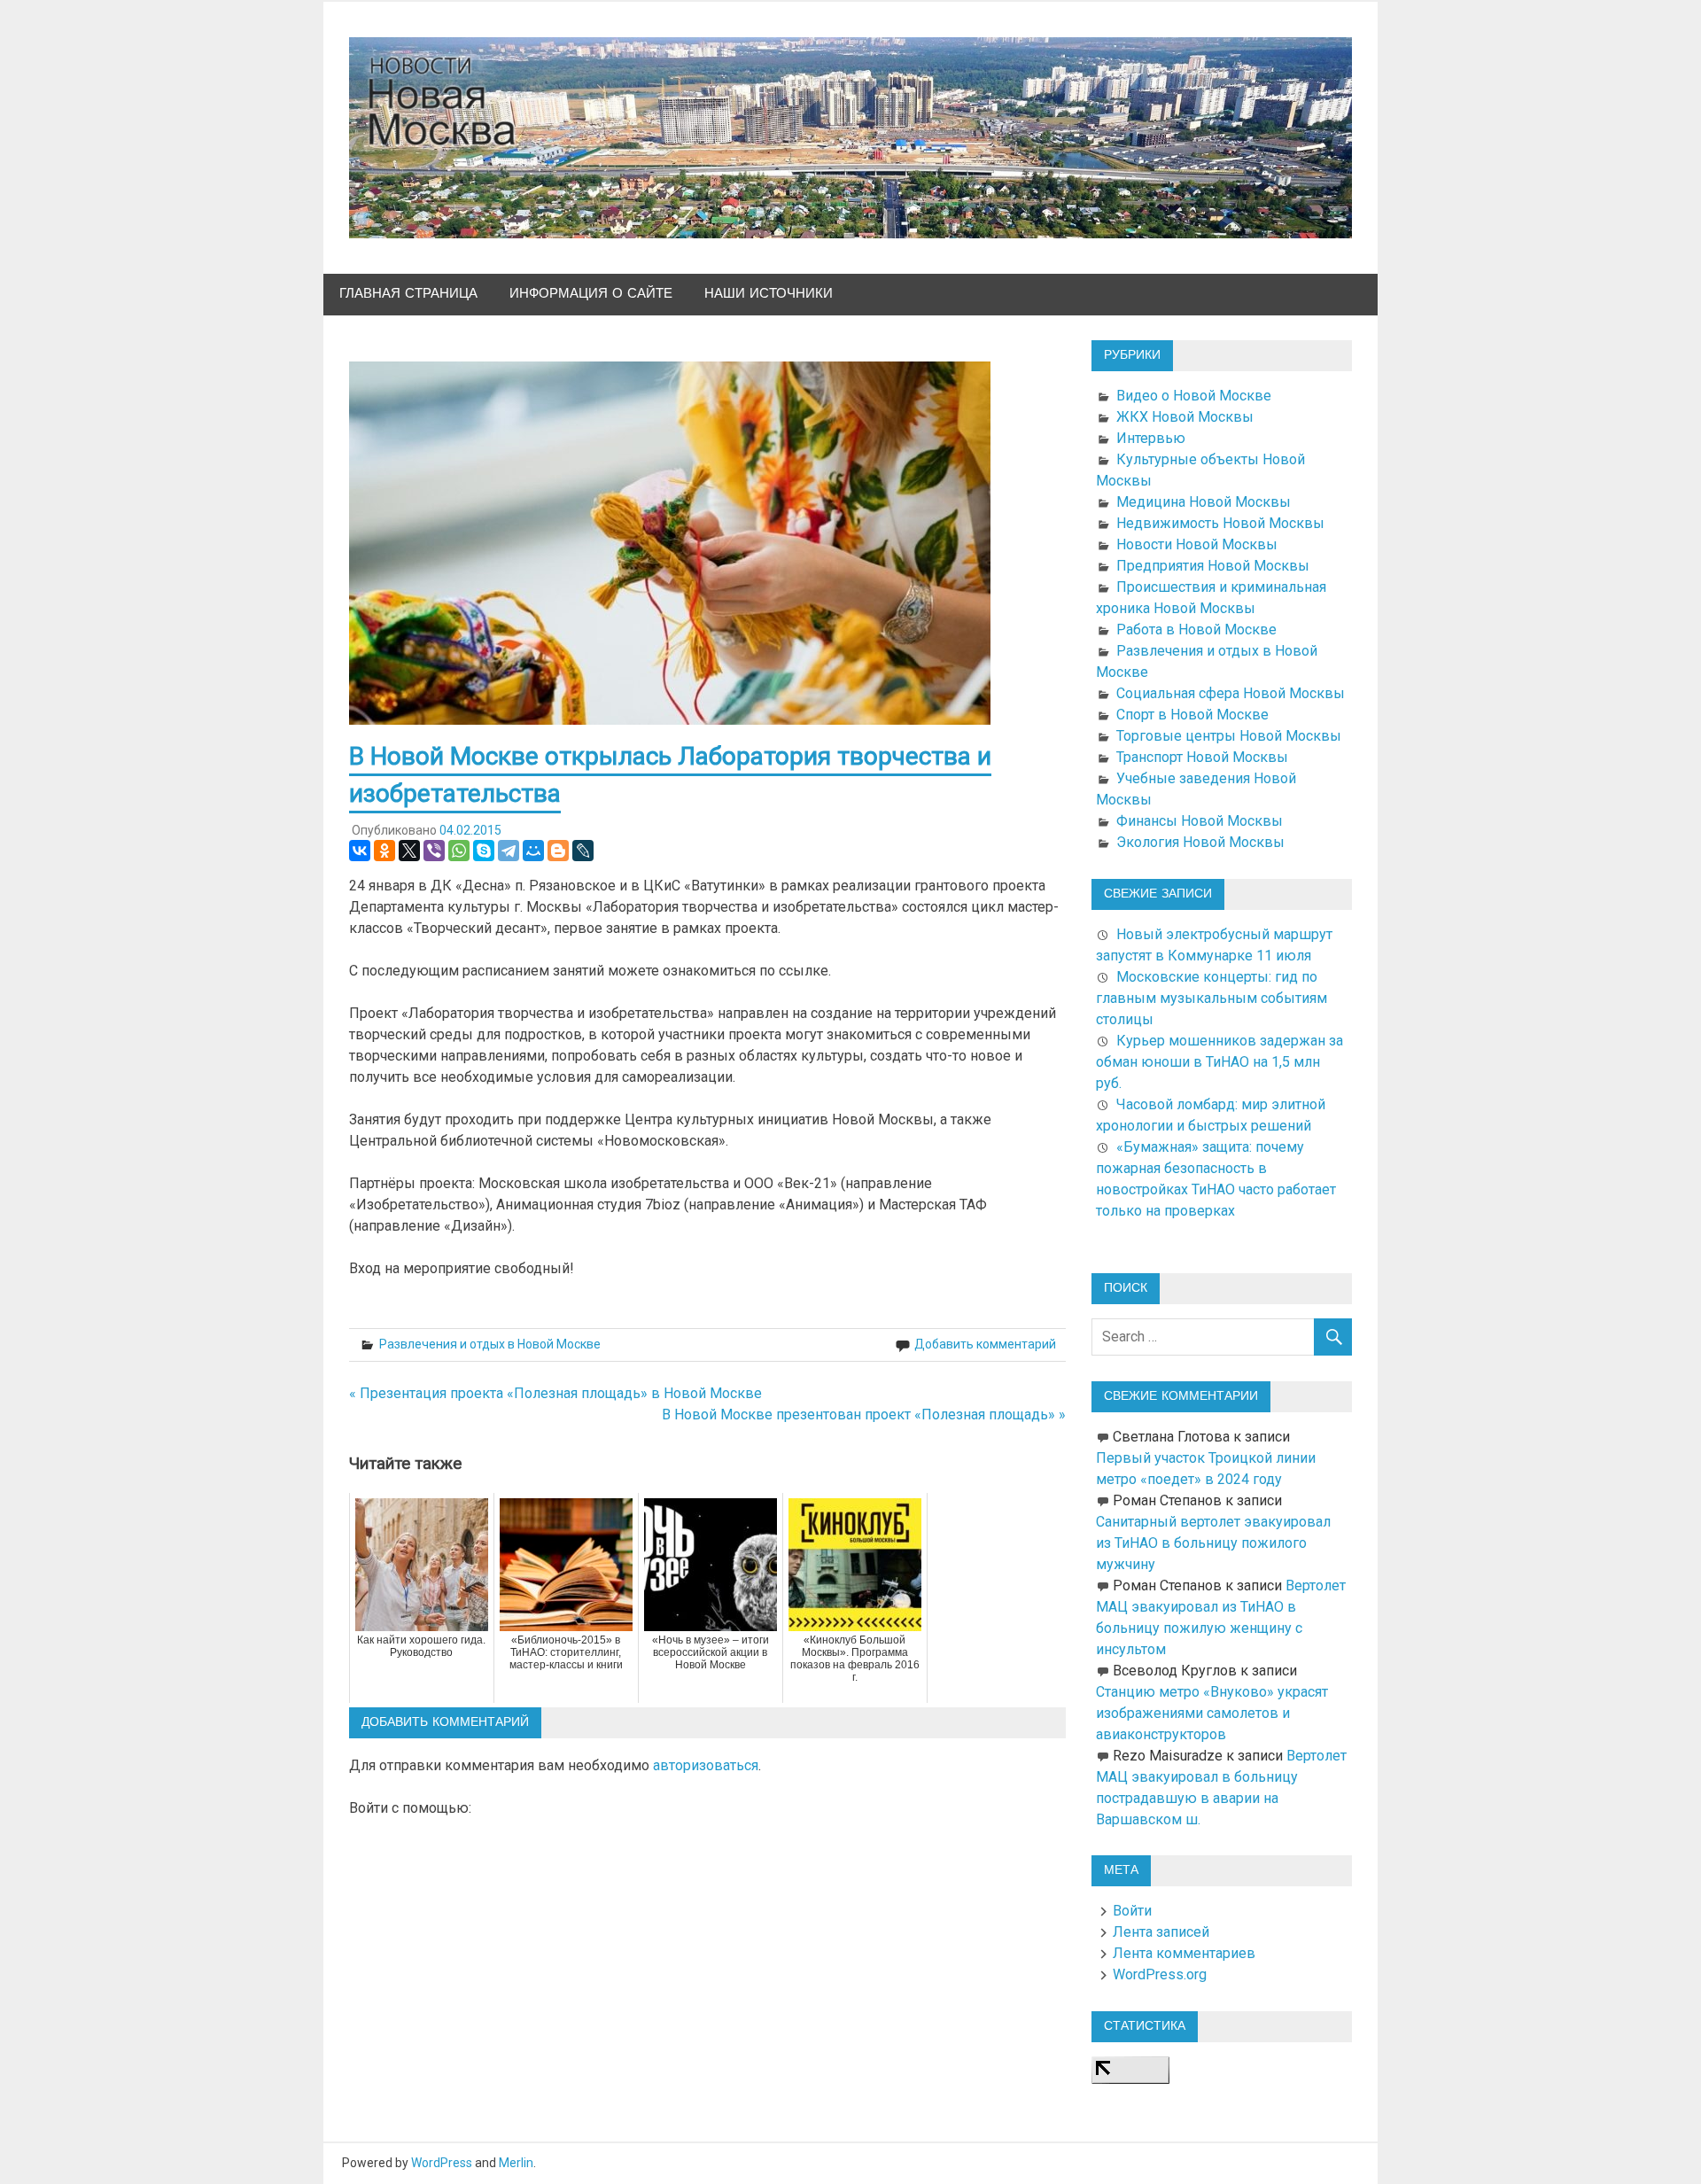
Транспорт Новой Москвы (1202, 757)
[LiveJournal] (583, 851)
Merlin (516, 2163)
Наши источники (769, 294)
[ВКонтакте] (360, 851)
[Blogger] (558, 851)
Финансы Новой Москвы (1200, 821)
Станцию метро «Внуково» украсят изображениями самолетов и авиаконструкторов (1212, 1713)
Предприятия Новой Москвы (1213, 566)
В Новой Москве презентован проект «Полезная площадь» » (864, 1415)
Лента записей (1161, 1932)
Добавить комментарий (985, 1344)
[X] (409, 851)
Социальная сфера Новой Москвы (1231, 693)
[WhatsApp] (459, 851)
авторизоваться (706, 1765)
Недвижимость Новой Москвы (1220, 523)
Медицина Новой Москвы (1204, 502)
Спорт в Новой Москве (1192, 715)
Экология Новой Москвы (1200, 842)
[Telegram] (509, 851)
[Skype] (484, 851)
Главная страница (408, 294)
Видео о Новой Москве (1194, 396)
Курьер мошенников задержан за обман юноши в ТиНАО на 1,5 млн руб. (1219, 1062)
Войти (1132, 1911)
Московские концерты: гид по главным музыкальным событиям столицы (1212, 998)
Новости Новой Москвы (1197, 544)
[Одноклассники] (384, 851)
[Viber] (434, 851)
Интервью (1151, 438)
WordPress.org (1160, 1974)
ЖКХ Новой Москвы (1185, 417)
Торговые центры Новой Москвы (1229, 736)
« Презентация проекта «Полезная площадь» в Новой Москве (555, 1393)
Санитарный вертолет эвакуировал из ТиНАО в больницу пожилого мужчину (1213, 1543)
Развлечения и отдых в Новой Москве (490, 1344)
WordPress (442, 2163)
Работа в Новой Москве (1196, 630)
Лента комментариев (1184, 1953)
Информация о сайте (591, 294)
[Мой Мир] (533, 851)
